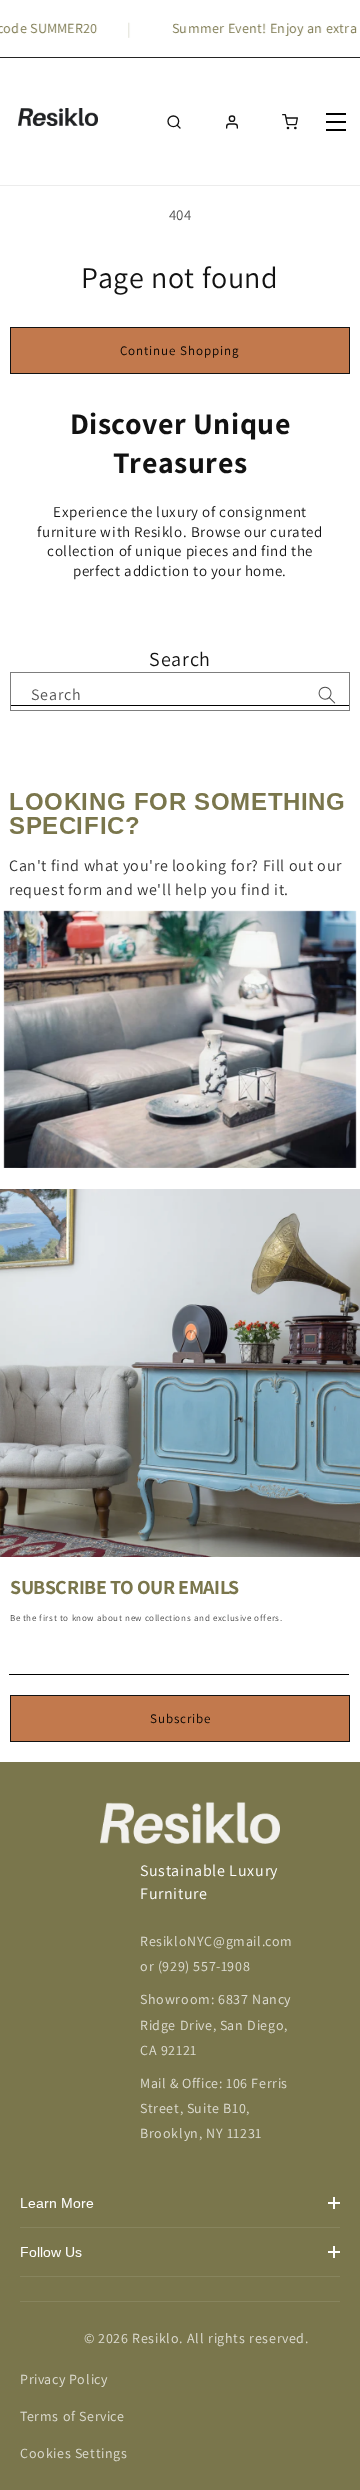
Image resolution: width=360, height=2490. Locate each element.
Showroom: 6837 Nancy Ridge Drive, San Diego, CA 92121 (215, 2024)
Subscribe (180, 1718)
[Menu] (338, 122)
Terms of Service (72, 2416)
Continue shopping (180, 350)
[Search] (327, 695)
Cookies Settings (74, 2453)
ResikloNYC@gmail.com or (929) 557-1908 (216, 1953)
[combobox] (180, 689)
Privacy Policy (63, 2379)
